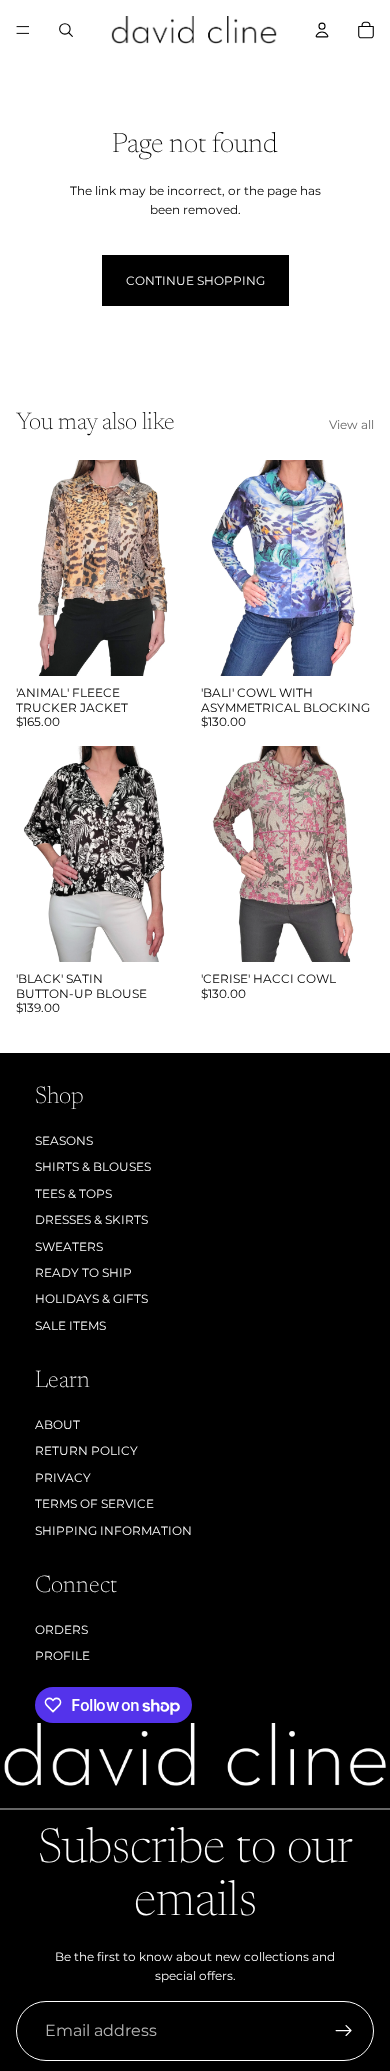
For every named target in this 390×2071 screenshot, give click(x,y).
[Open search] (66, 30)
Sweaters (69, 1246)
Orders (61, 1629)
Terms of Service (94, 1503)
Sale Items (70, 1325)
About (57, 1424)
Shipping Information (113, 1530)
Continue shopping (195, 280)
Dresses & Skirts (91, 1219)
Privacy (63, 1477)
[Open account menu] (322, 30)
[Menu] (23, 30)
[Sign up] (344, 2031)
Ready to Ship (83, 1272)
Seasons (64, 1140)
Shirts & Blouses (93, 1166)
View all (351, 424)
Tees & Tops (73, 1193)
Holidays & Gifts (91, 1298)
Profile (62, 1655)
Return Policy (86, 1450)
